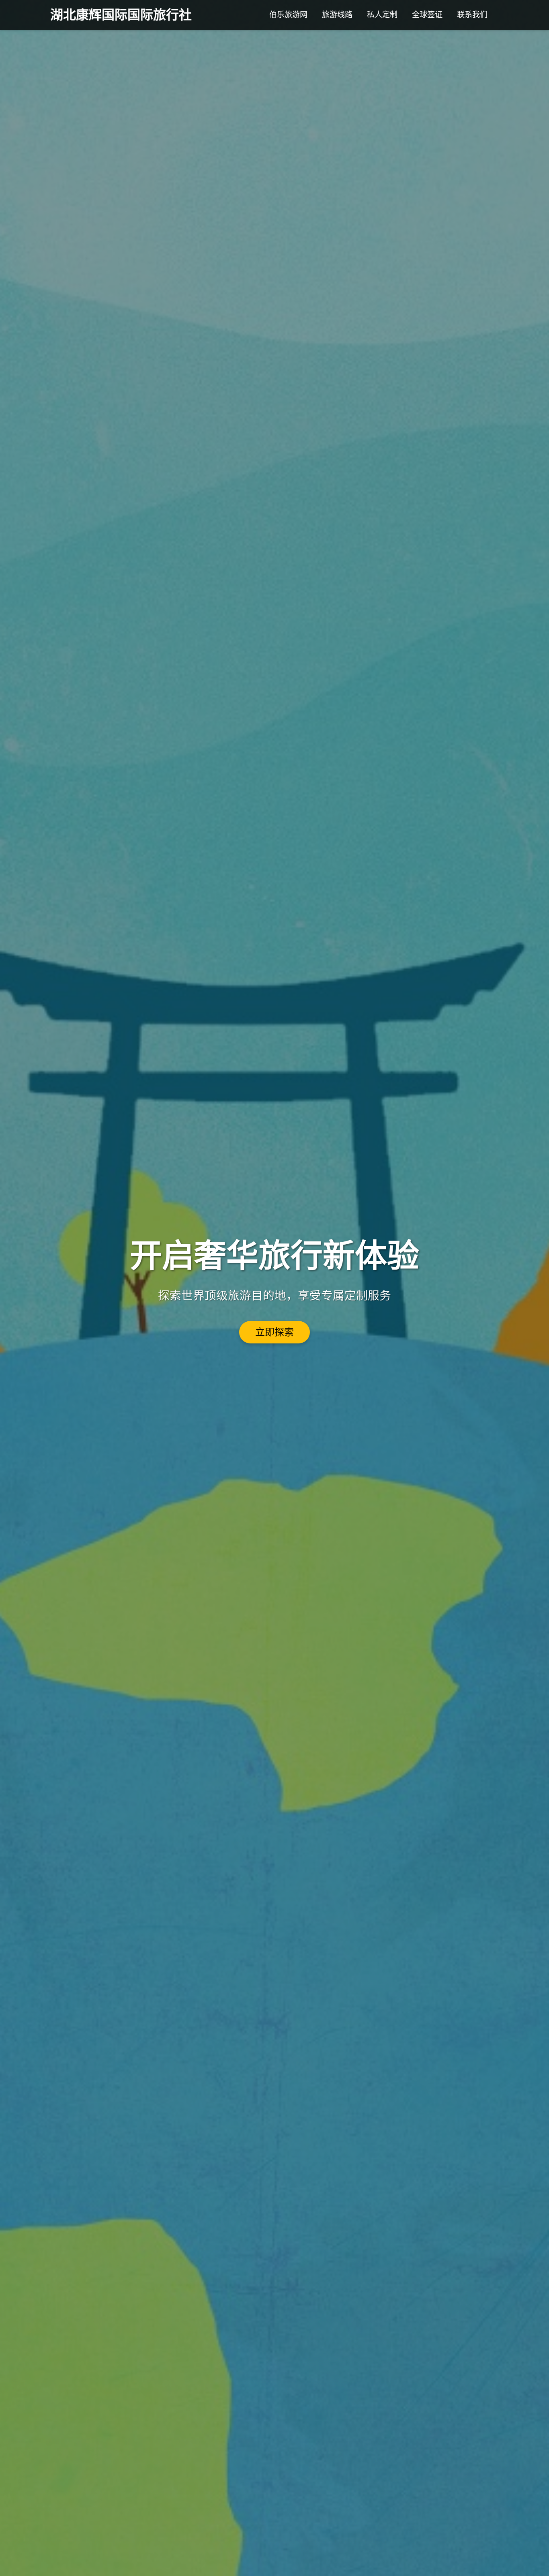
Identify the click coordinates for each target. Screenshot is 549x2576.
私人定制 (382, 15)
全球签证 (427, 15)
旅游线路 (337, 15)
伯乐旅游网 (288, 15)
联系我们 (472, 15)
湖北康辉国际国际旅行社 (121, 15)
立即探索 (274, 1332)
